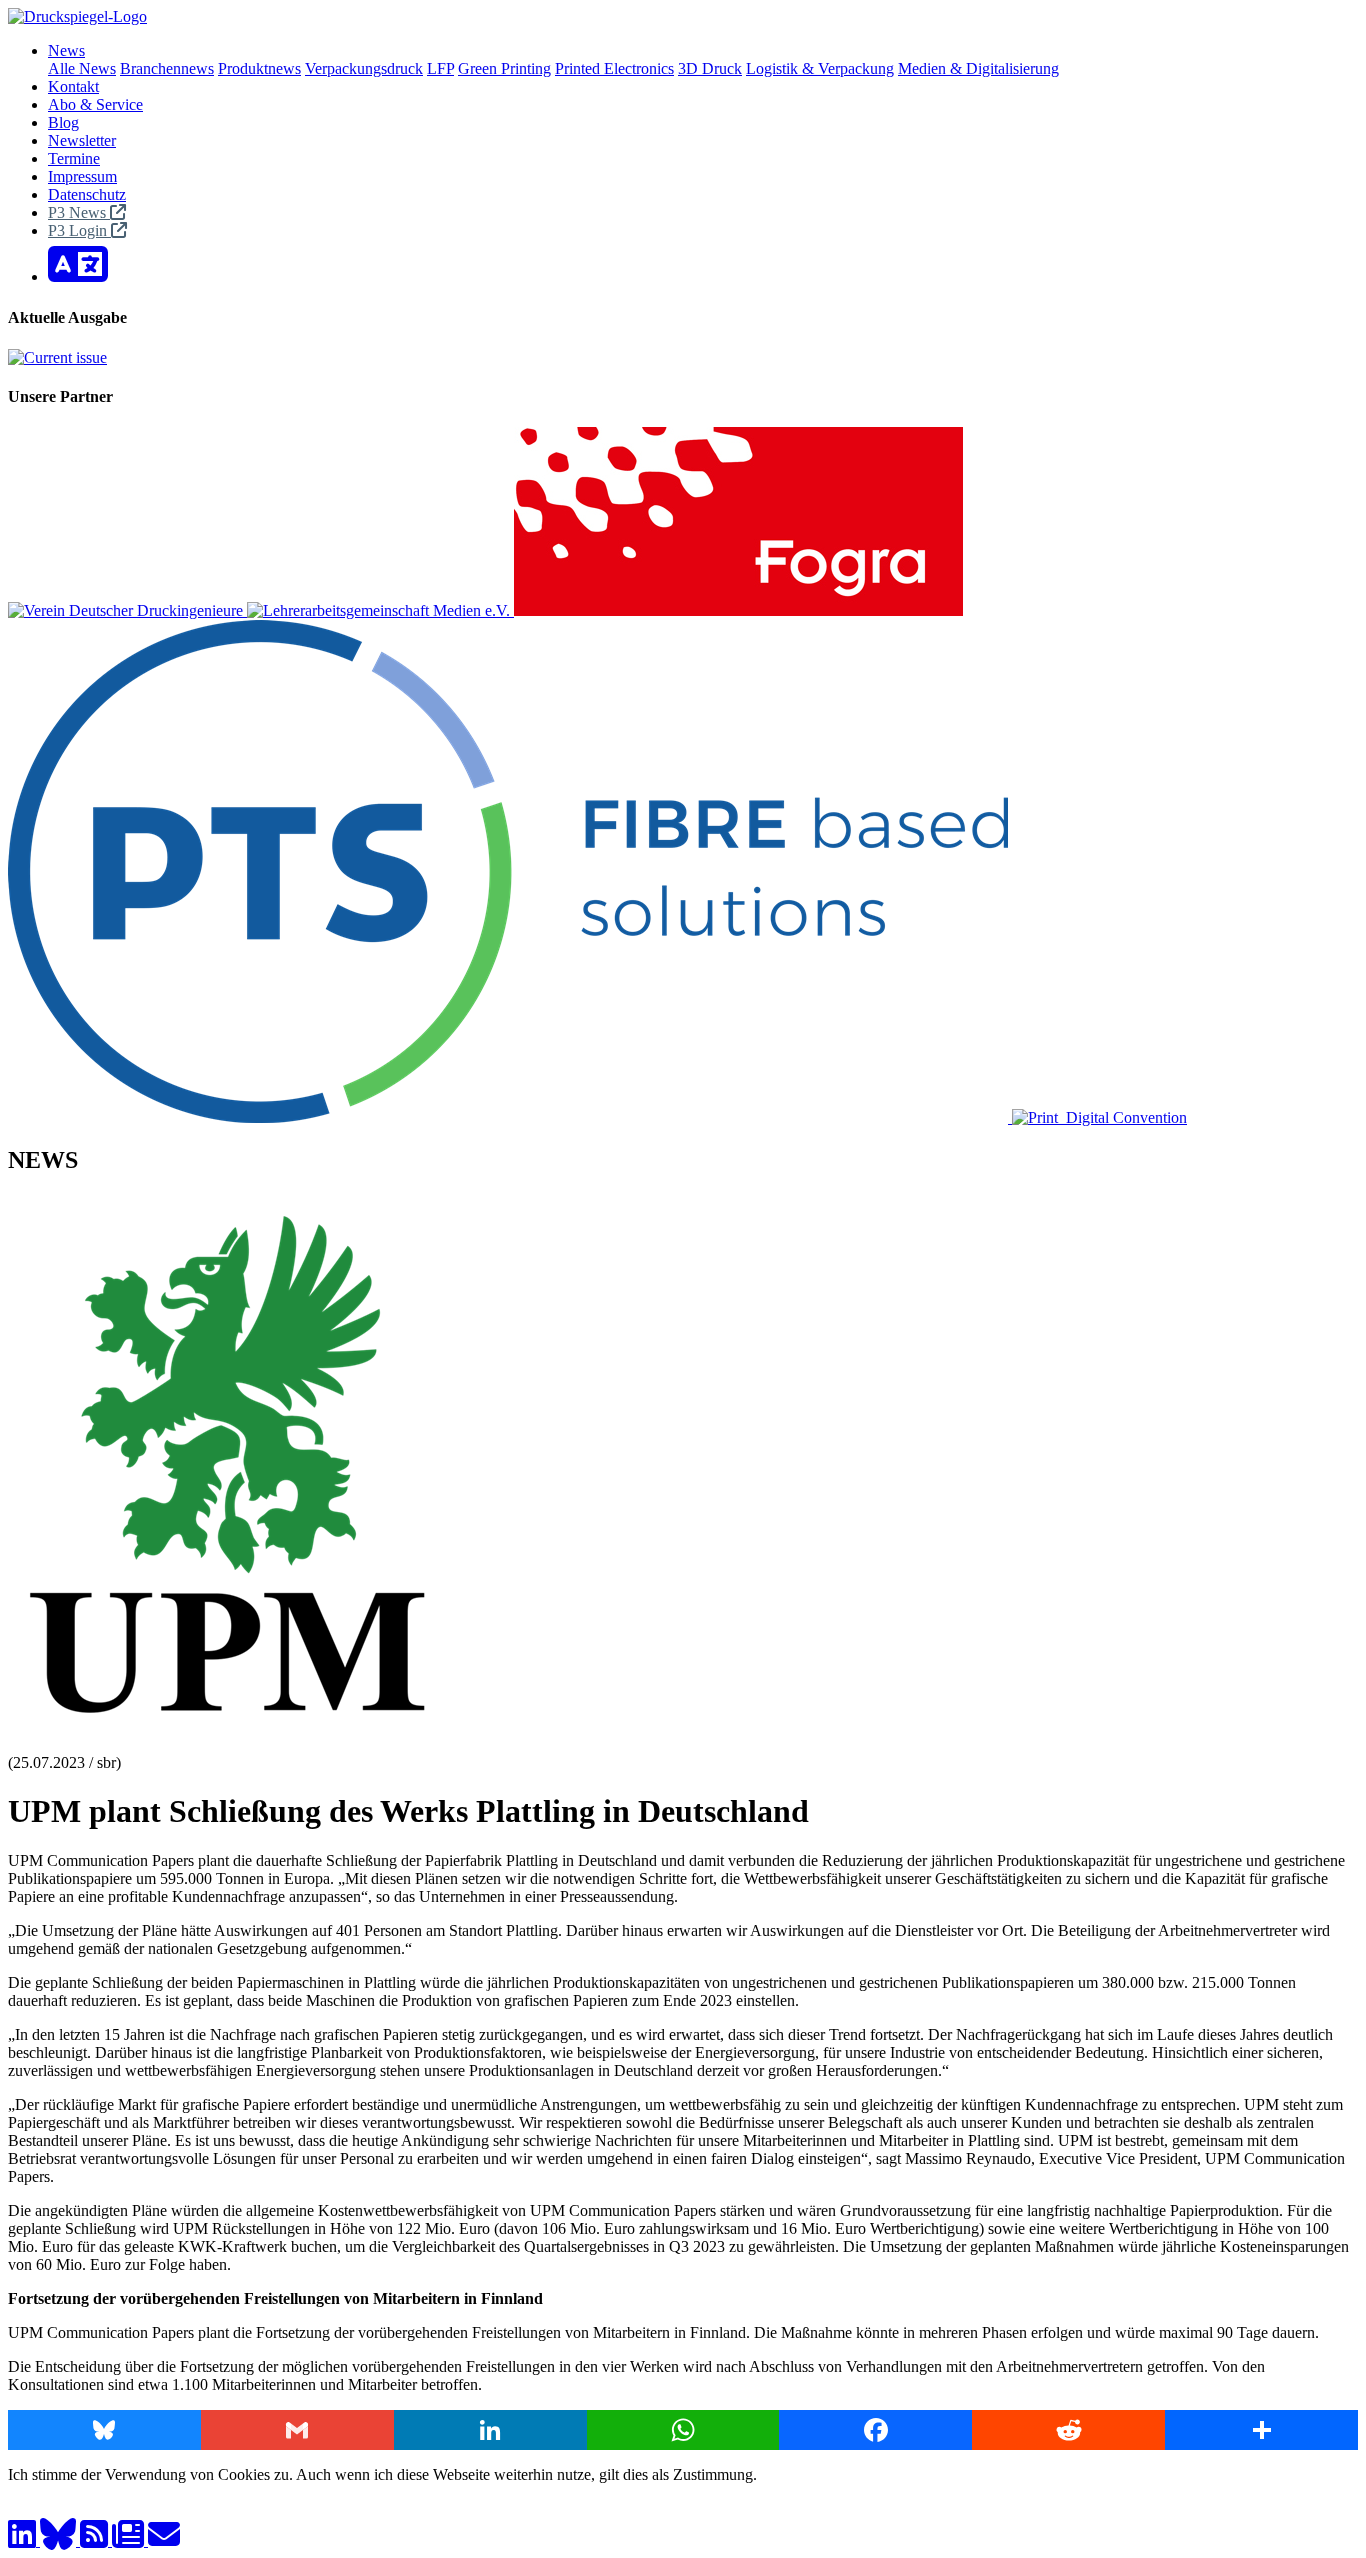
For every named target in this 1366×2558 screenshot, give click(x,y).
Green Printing (504, 68)
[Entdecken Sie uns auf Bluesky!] (60, 2540)
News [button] (66, 50)
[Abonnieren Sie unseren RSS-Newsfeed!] (96, 2540)
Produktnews (259, 68)
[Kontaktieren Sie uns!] (164, 2540)
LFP (440, 68)
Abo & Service (95, 104)
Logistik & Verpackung (820, 68)
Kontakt (73, 86)
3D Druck (710, 68)
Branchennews (167, 68)
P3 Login (79, 230)
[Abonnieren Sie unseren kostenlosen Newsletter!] (130, 2540)
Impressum (82, 176)
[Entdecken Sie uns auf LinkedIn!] (24, 2540)
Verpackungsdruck (364, 68)
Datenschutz (87, 194)
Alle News (82, 68)
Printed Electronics (614, 68)
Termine (74, 158)
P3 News (79, 212)
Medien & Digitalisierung (978, 68)
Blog (63, 122)
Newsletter (82, 140)
